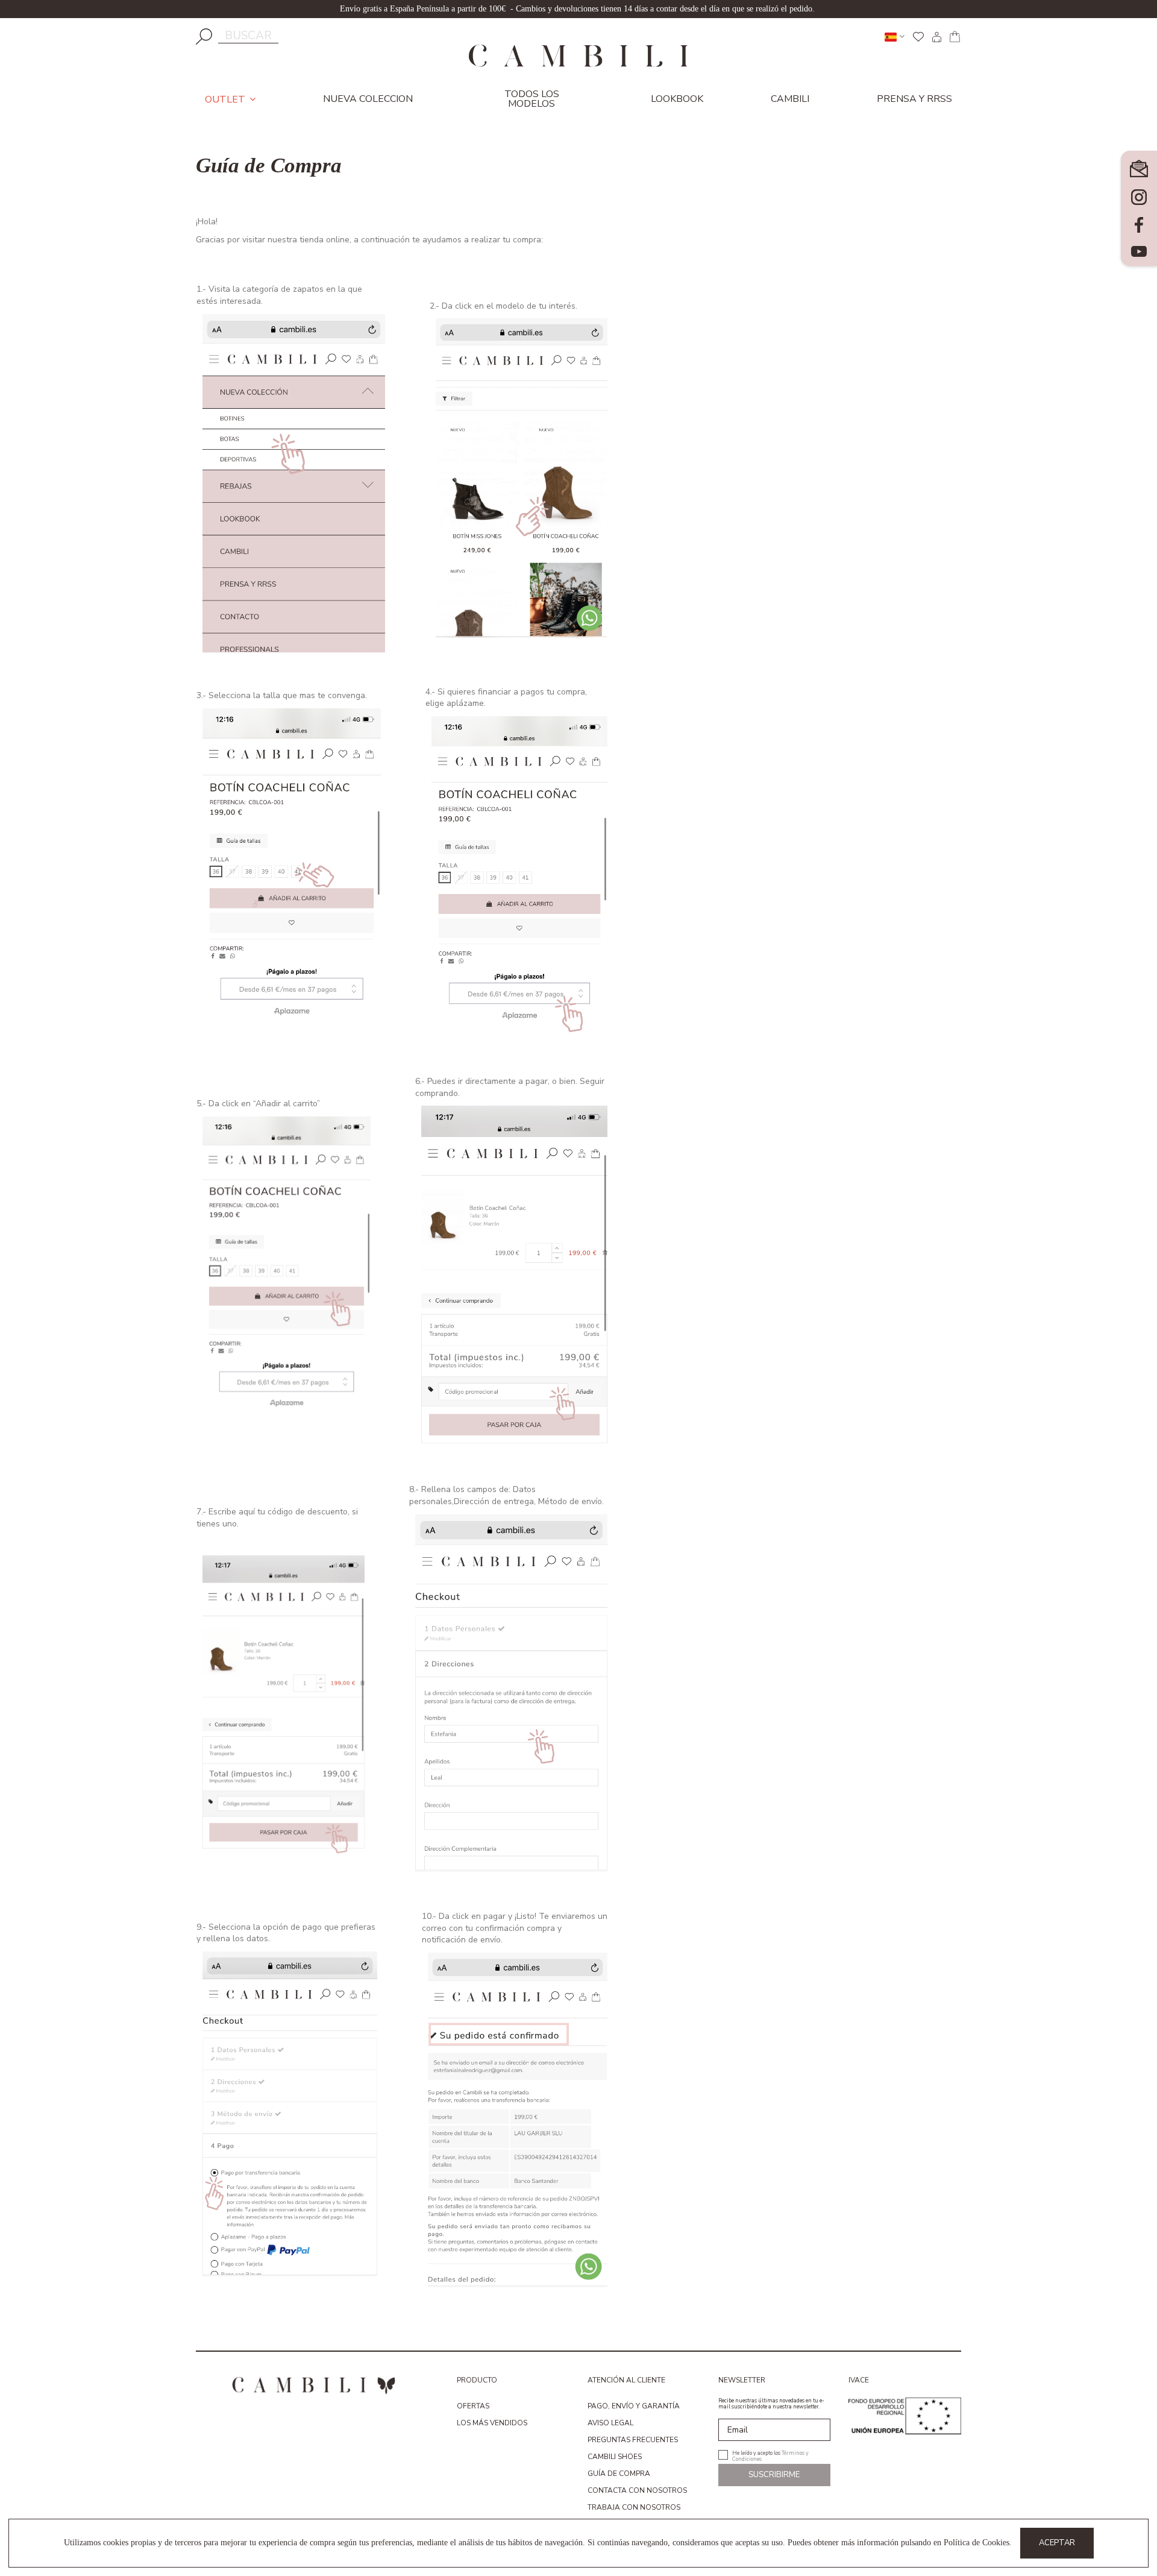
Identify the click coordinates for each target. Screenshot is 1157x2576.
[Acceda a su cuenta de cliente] (936, 37)
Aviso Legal (610, 2423)
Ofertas (473, 2406)
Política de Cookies (977, 2543)
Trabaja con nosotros (634, 2507)
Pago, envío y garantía (634, 2406)
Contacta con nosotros (637, 2490)
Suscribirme (774, 2475)
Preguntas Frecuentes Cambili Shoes (633, 2448)
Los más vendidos (492, 2423)
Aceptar (1057, 2543)
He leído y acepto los (770, 2455)
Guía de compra (619, 2474)
